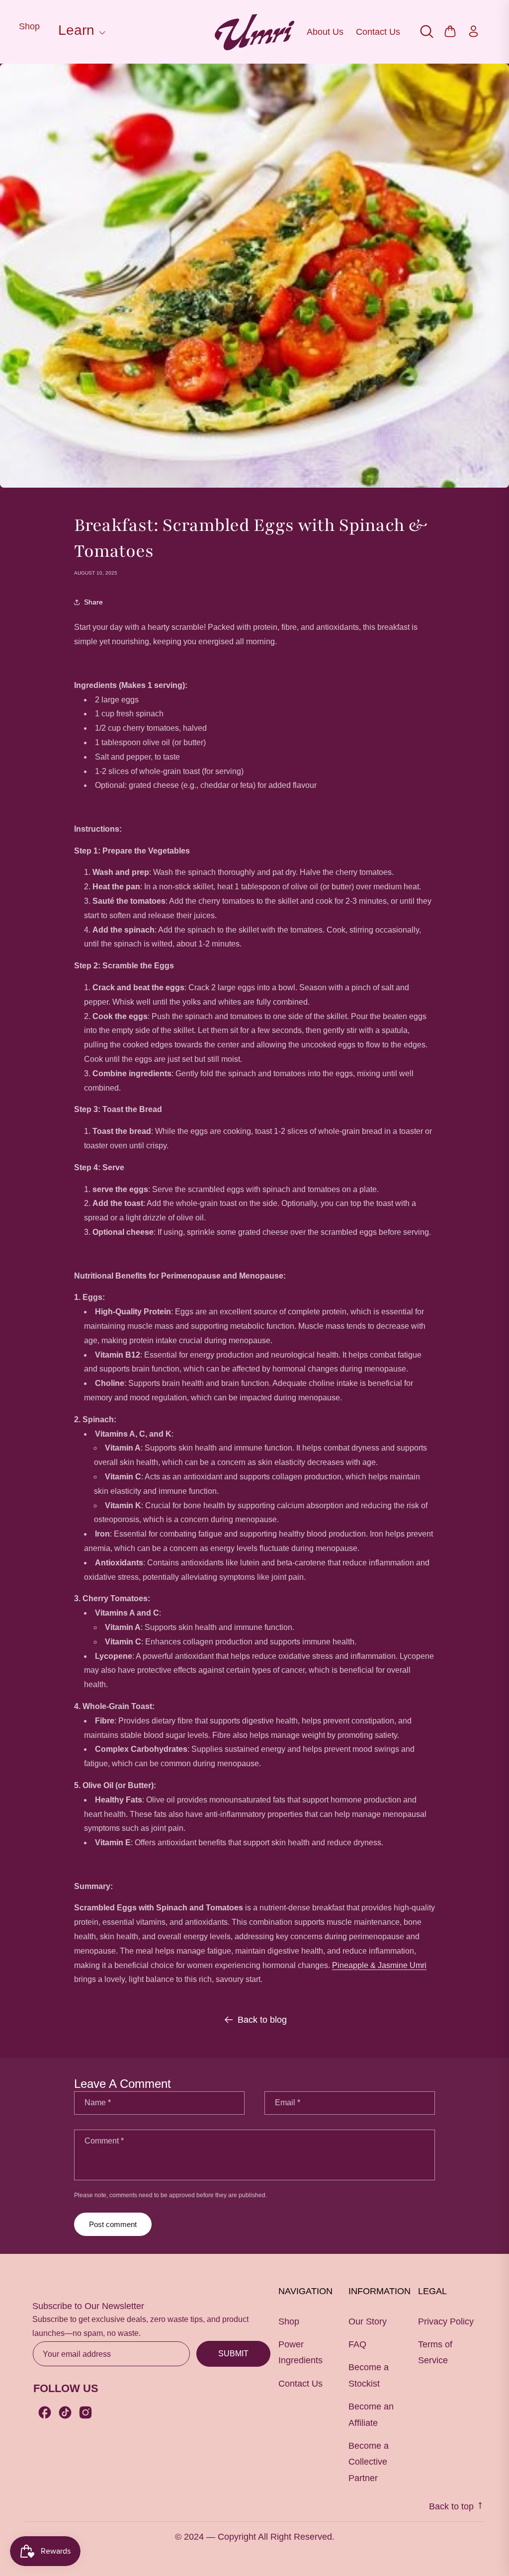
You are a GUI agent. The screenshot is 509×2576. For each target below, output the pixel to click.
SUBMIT (233, 2354)
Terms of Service (435, 2352)
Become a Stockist (369, 2375)
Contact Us (378, 32)
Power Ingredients (300, 2352)
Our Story (368, 2321)
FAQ (357, 2344)
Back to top (453, 2506)
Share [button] (93, 602)
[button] (80, 32)
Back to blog (262, 2020)
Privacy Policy (446, 2321)
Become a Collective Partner (369, 2462)
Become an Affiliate (371, 2414)
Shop (29, 26)
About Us (325, 32)
